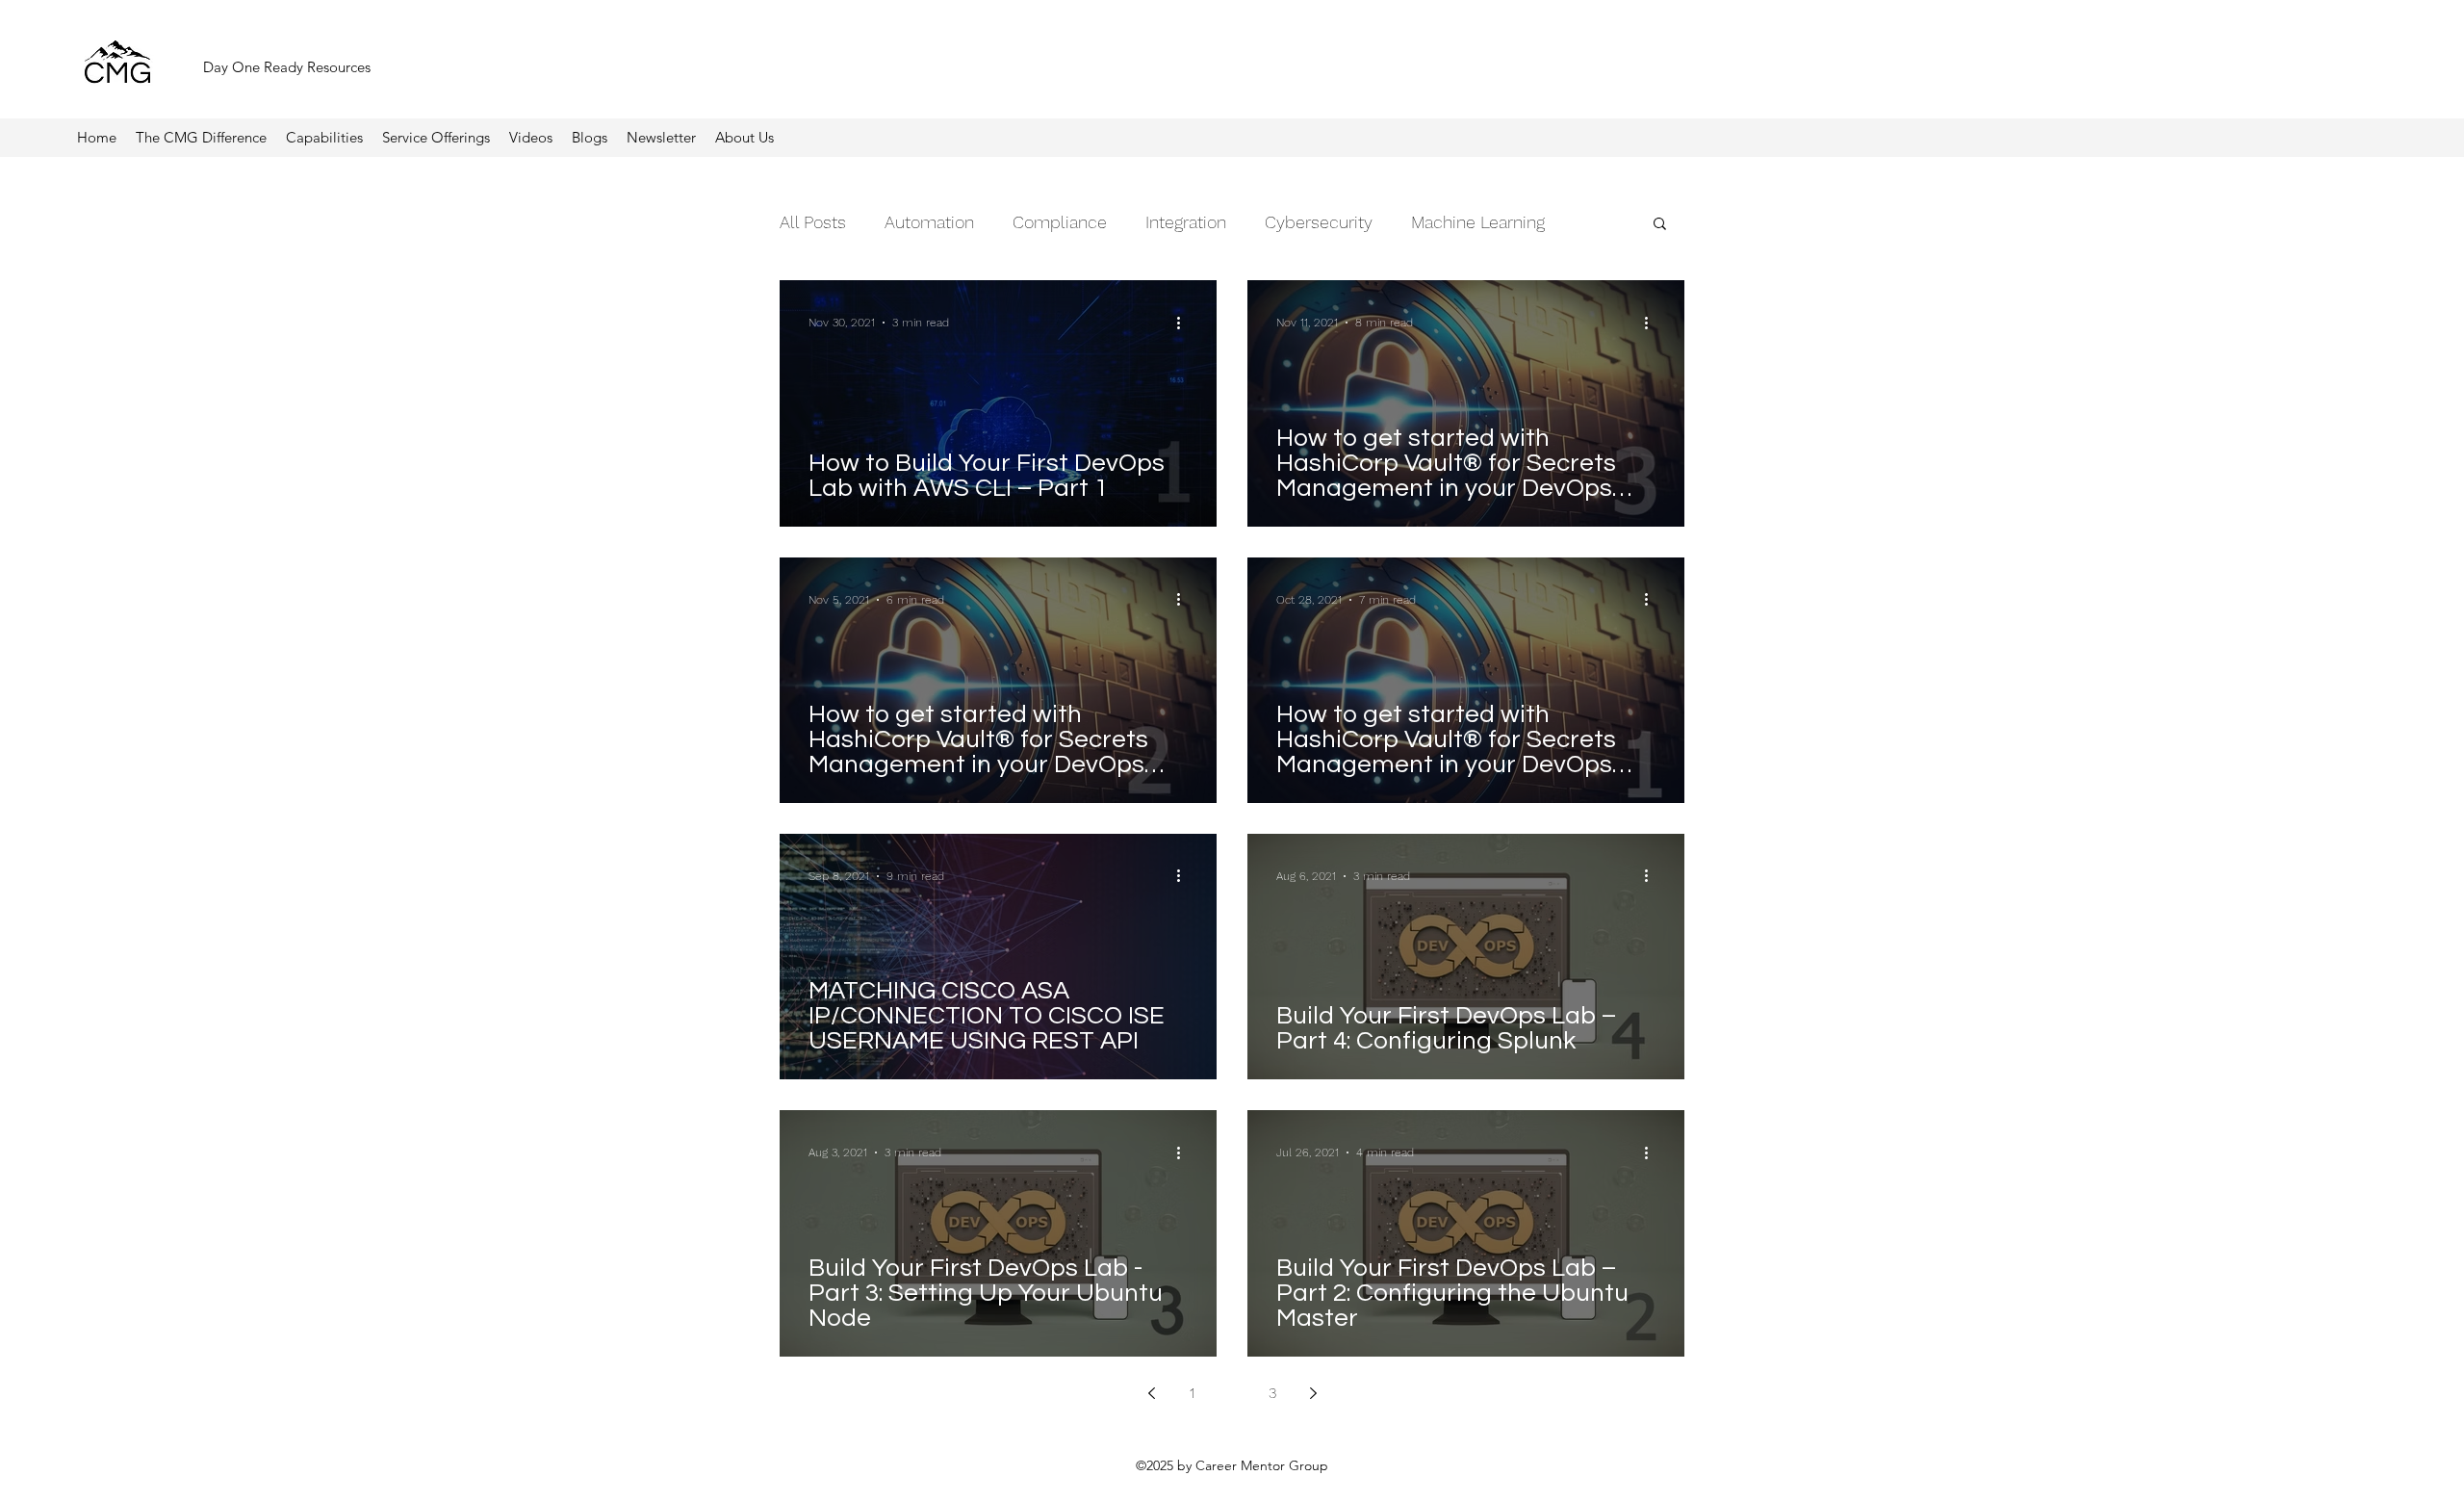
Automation (929, 222)
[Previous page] (1151, 1393)
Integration (1186, 222)
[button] (661, 138)
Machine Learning (1478, 222)
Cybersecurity (1319, 222)
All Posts (813, 222)
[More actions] (1185, 323)
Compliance (1060, 222)
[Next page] (1313, 1393)
